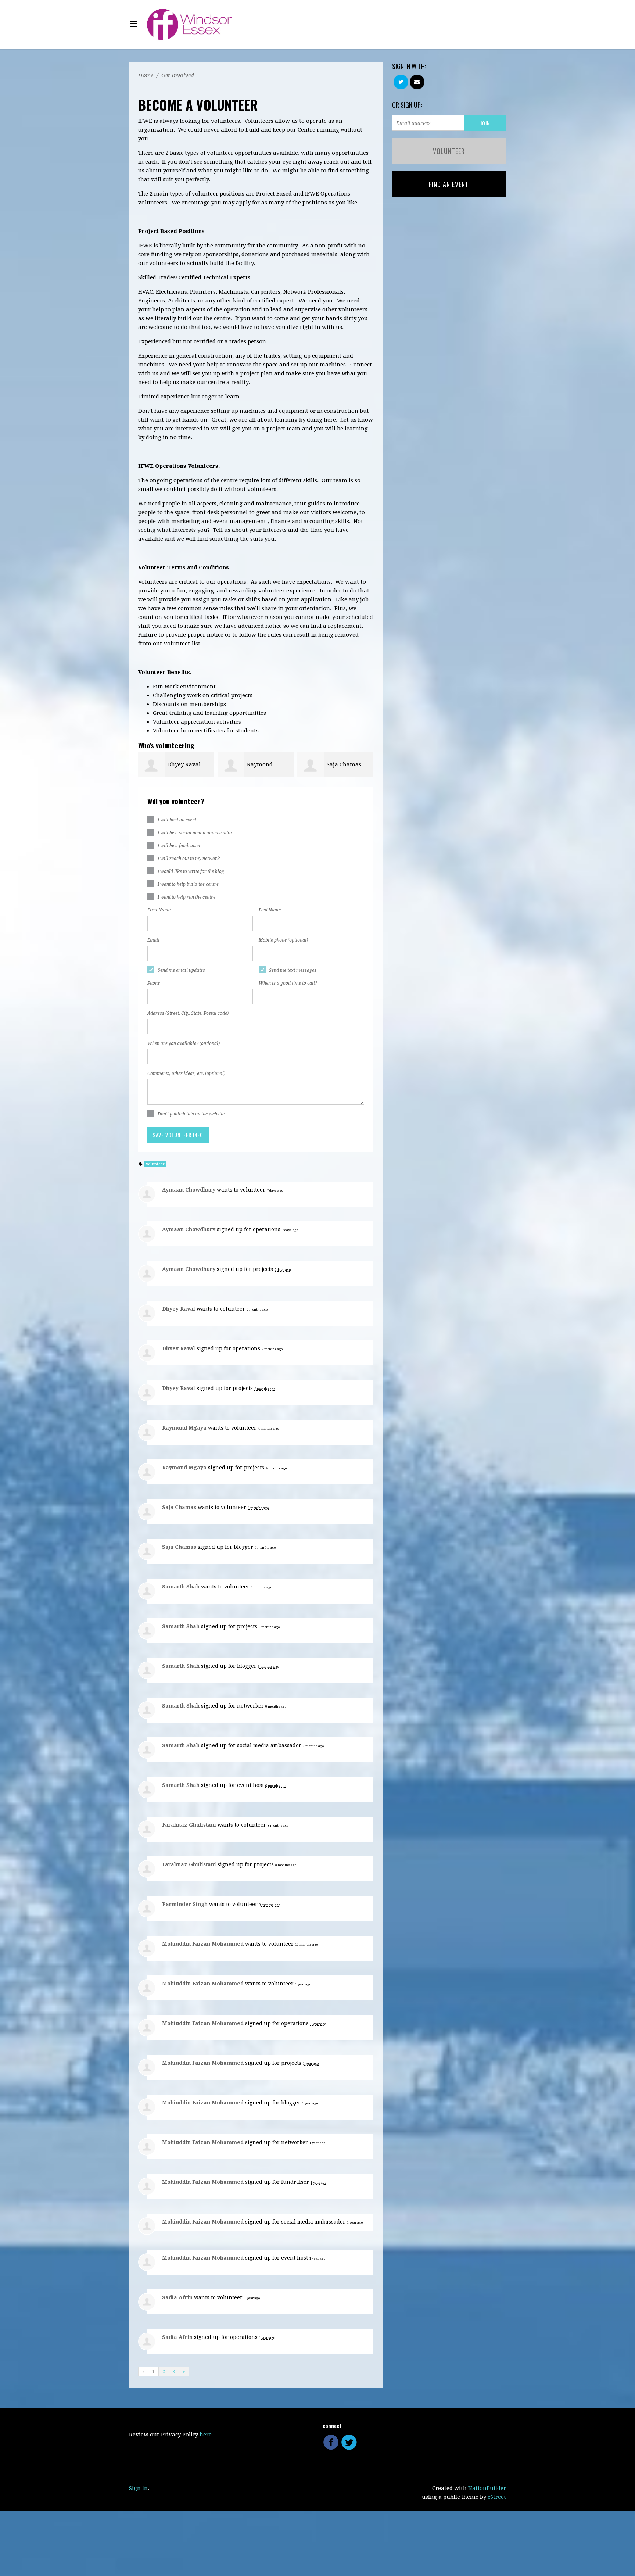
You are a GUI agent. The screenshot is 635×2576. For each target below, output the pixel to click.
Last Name (270, 910)
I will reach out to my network (189, 859)
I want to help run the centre (186, 897)
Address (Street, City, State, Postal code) (188, 1013)
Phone (154, 983)
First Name (159, 910)
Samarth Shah (181, 1587)
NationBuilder (487, 2488)
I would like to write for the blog (191, 871)
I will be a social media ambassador (195, 833)
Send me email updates (181, 970)
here (206, 2435)
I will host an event (177, 820)
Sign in (138, 2488)
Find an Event (449, 184)
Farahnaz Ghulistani (189, 1825)
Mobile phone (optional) (283, 940)
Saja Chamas (344, 764)
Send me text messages (293, 970)
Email (153, 940)
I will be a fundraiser (179, 846)
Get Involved (178, 75)
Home (146, 75)
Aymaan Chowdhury (189, 1190)
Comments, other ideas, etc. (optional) (186, 1074)
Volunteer (449, 151)
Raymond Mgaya (184, 1428)
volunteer (155, 1164)
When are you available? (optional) (184, 1043)
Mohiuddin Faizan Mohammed (203, 1944)
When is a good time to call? (288, 983)
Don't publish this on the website (191, 1114)
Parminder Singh (185, 1904)
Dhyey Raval (184, 764)
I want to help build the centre (188, 884)
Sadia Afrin (177, 2297)
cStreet (497, 2497)
